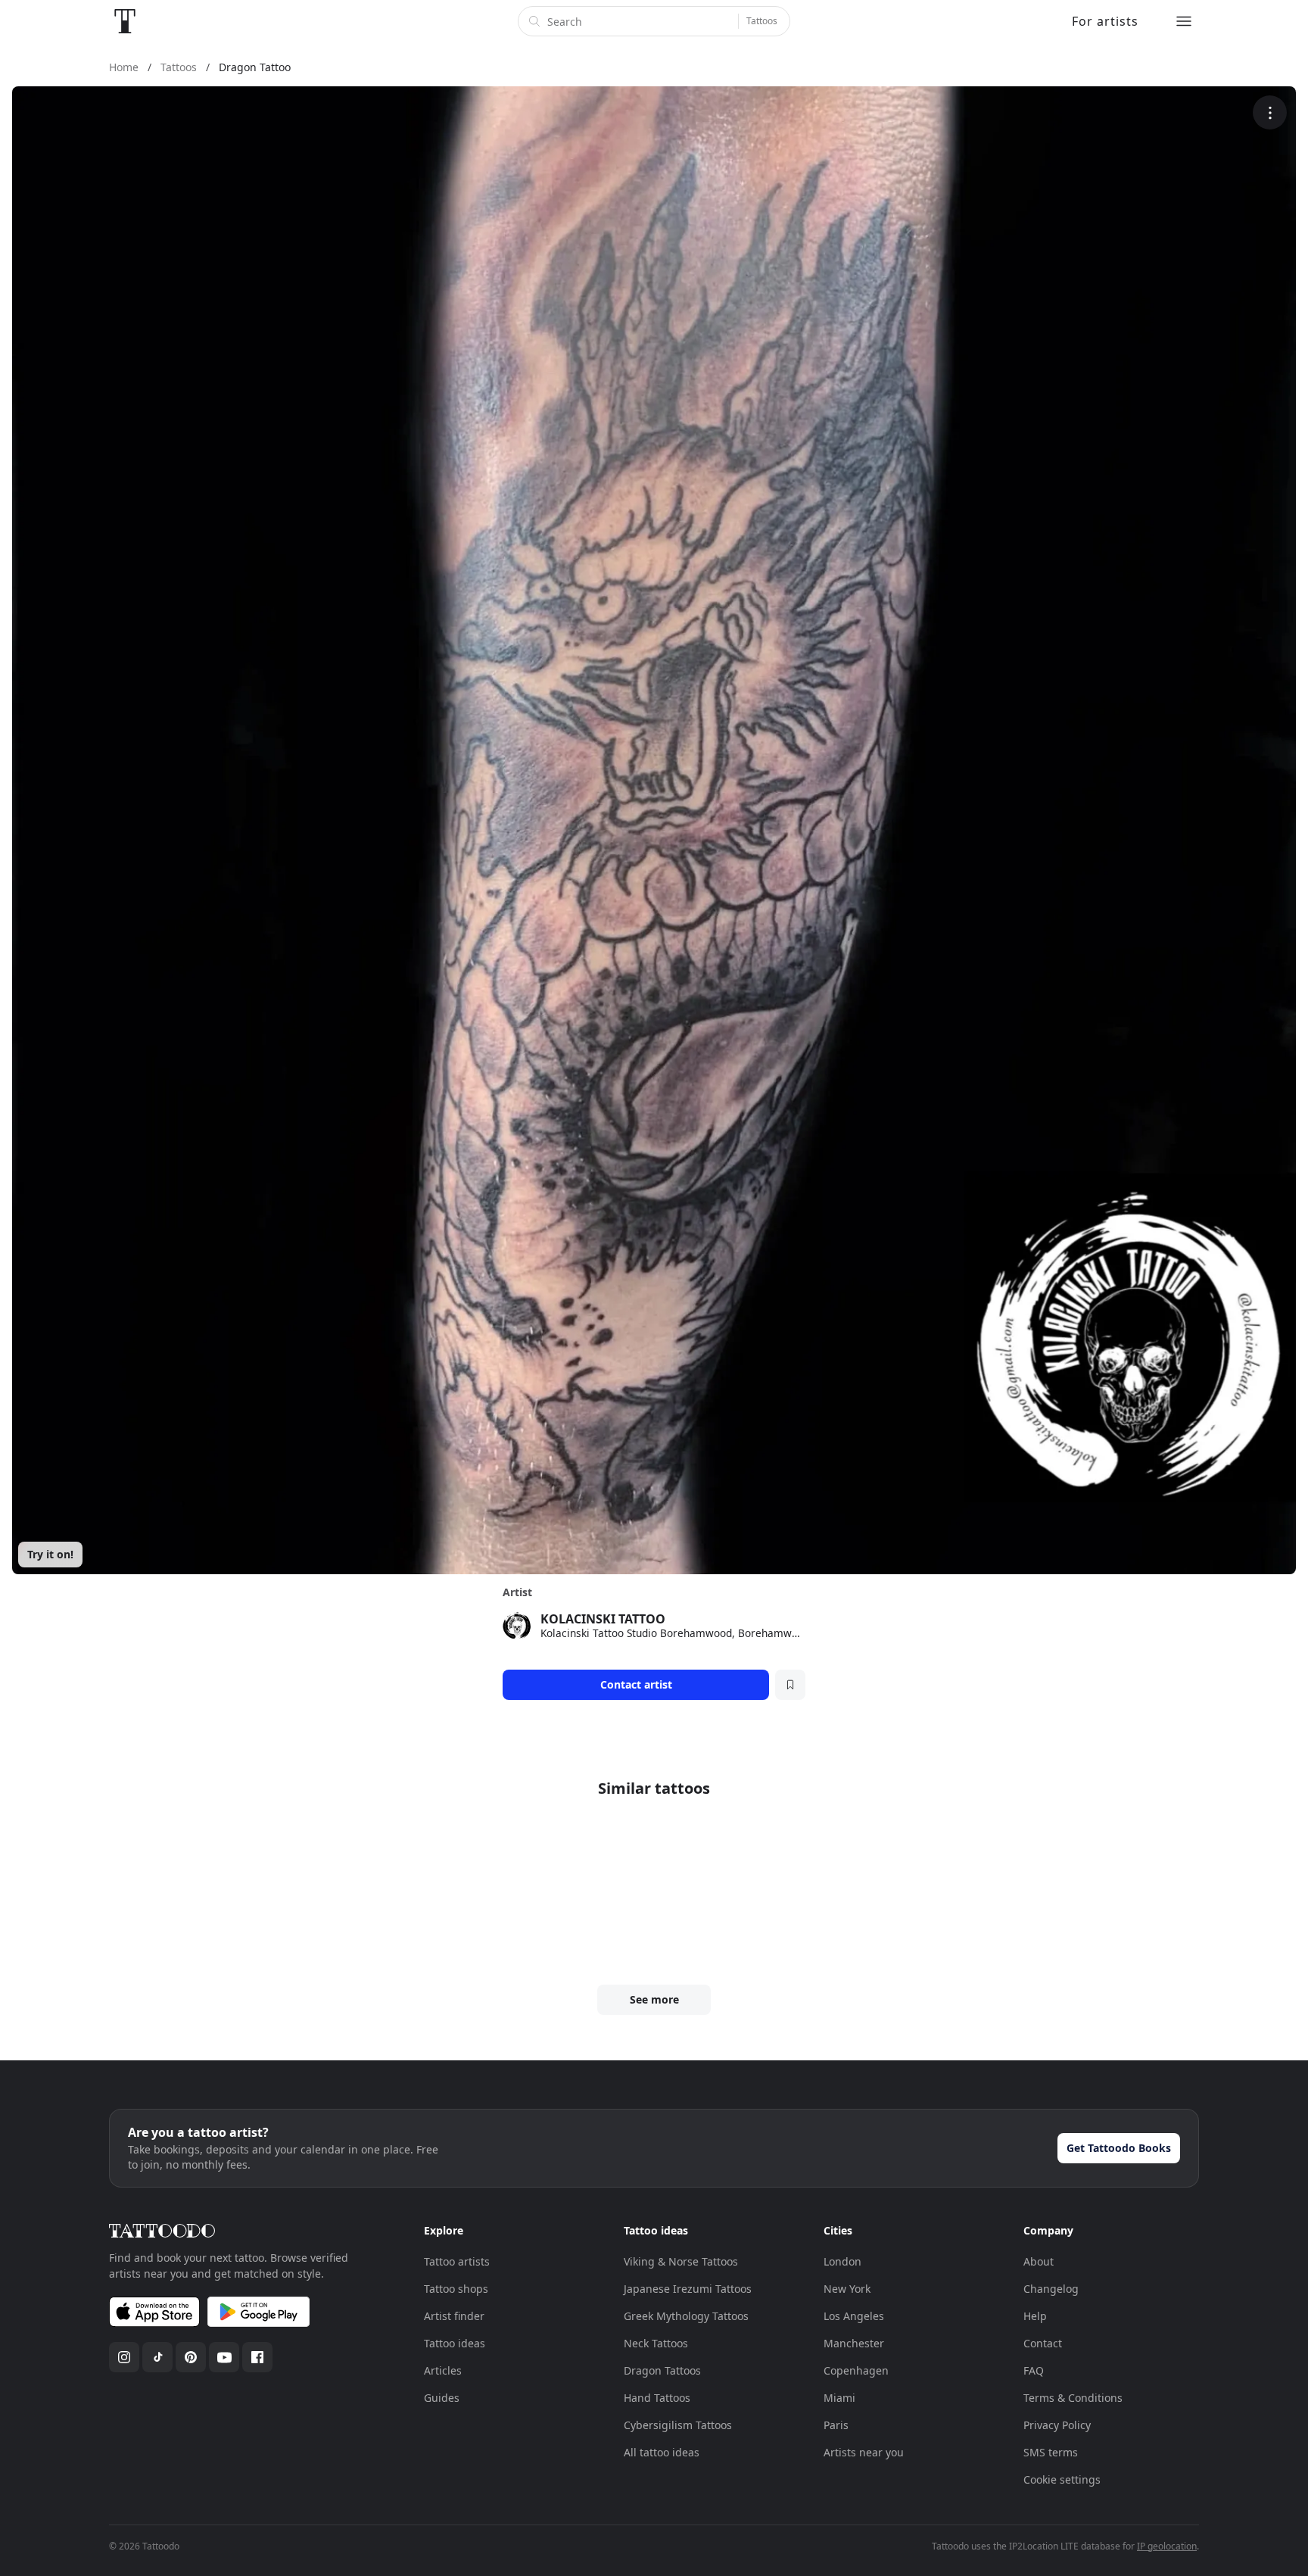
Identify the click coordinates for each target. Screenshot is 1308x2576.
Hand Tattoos (657, 2398)
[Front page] (125, 21)
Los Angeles (854, 2316)
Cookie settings (1062, 2479)
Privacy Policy (1057, 2425)
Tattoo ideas (455, 2343)
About (1039, 2261)
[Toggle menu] (1184, 21)
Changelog (1051, 2289)
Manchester (854, 2343)
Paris (836, 2425)
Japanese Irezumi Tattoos (688, 2289)
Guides (442, 2398)
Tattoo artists (457, 2261)
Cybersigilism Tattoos (678, 2425)
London (842, 2261)
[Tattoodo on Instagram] (124, 2357)
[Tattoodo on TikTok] (157, 2357)
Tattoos (762, 21)
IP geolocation (1167, 2546)
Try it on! (50, 1554)
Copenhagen (856, 2370)
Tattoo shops (456, 2289)
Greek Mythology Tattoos (686, 2316)
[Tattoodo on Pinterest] (191, 2357)
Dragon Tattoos (662, 2370)
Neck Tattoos (656, 2343)
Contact (1043, 2343)
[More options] (1270, 112)
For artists (1105, 21)
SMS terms (1051, 2452)
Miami (839, 2398)
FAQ (1034, 2370)
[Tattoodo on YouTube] (224, 2357)
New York (847, 2289)
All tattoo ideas (662, 2452)
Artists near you (864, 2452)
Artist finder (454, 2316)
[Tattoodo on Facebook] (257, 2357)
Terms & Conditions (1073, 2398)
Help (1035, 2316)
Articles (443, 2370)
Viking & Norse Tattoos (681, 2261)
